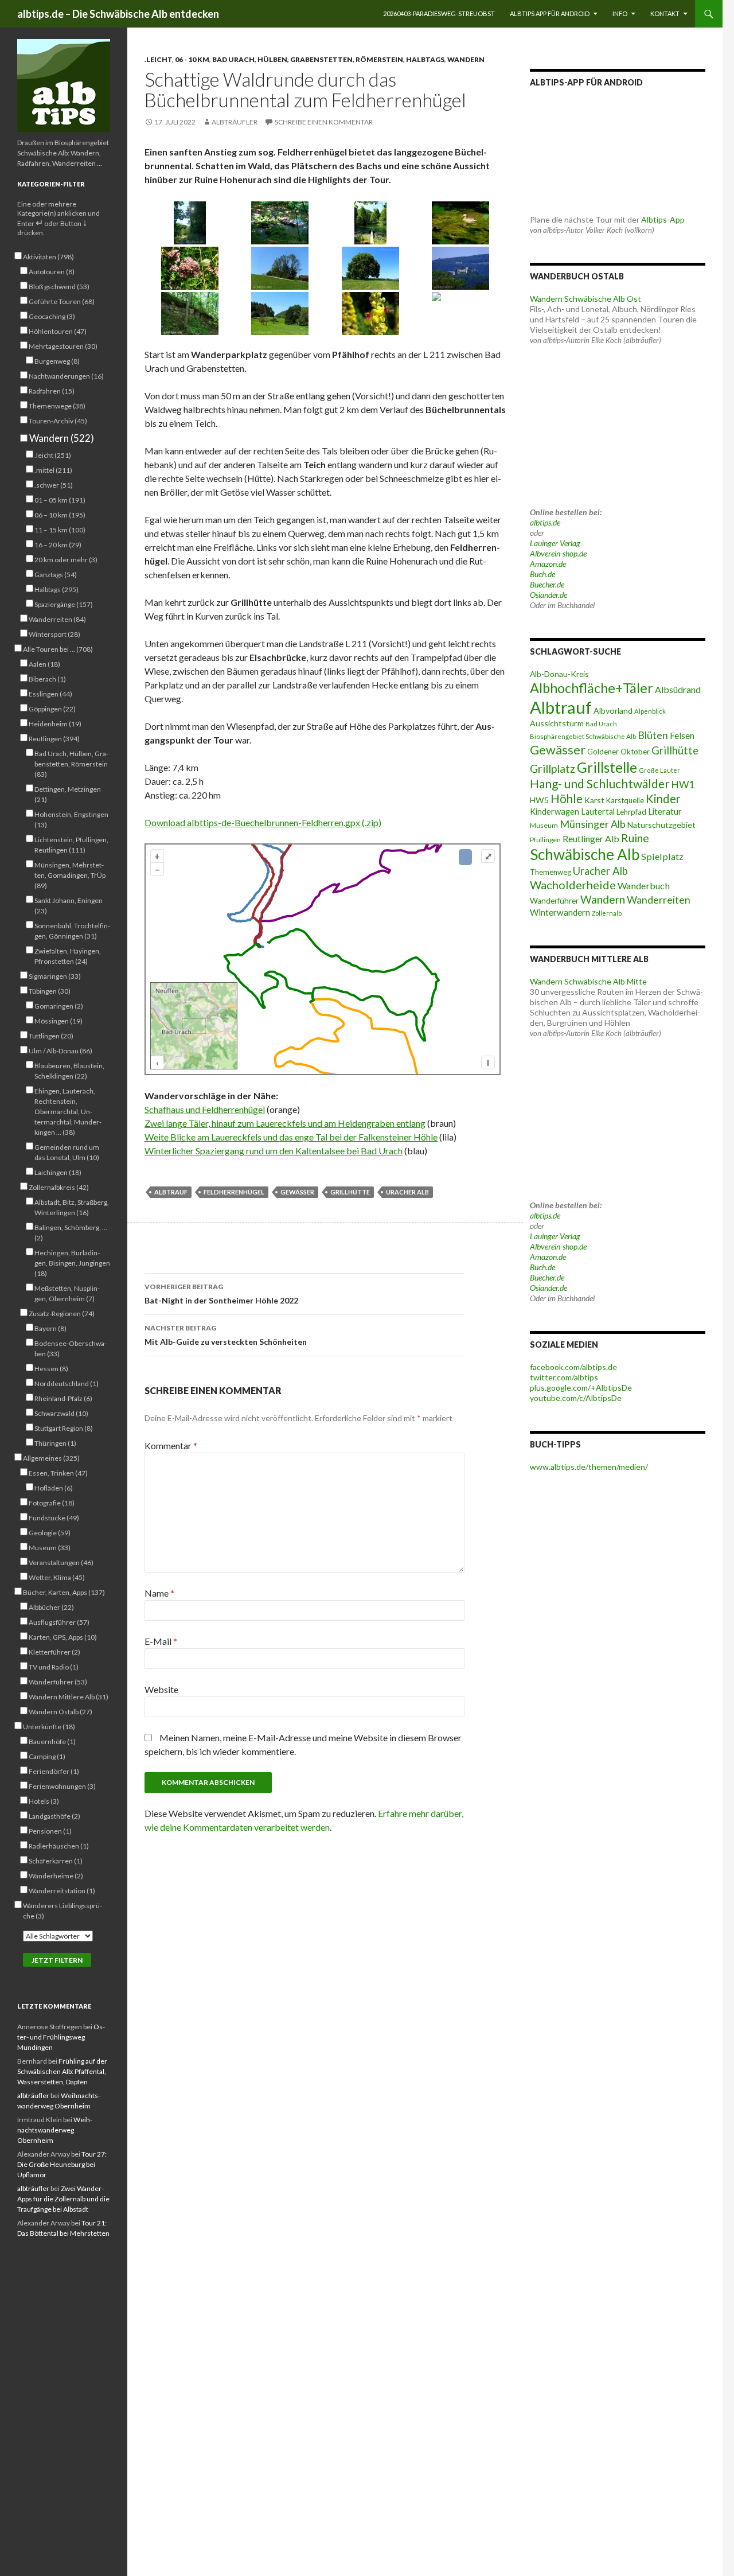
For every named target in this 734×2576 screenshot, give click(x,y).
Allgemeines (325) (51, 1458)
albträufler (235, 122)
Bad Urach (601, 724)
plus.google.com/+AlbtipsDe (581, 1388)
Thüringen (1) (55, 1443)
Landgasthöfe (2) (54, 1816)
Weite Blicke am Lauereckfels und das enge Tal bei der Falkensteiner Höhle (291, 1137)
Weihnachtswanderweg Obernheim (55, 2130)
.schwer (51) (54, 485)
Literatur (665, 812)
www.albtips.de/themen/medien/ (589, 1467)
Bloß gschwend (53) (59, 287)
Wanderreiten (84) (57, 619)
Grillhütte (350, 1192)
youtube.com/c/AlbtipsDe (576, 1398)
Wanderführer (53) (58, 1682)
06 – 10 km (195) (60, 515)
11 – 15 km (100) (60, 530)
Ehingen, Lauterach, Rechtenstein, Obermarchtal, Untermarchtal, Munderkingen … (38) (68, 1112)
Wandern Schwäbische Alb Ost (585, 299)
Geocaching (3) (52, 316)
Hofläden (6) (54, 1488)
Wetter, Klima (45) (57, 1577)
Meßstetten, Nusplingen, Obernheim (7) (67, 1293)
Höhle (567, 799)
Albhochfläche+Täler (592, 688)
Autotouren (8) (52, 272)
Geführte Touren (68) (62, 301)
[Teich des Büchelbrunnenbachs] (370, 223)
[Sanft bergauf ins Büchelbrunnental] (190, 223)
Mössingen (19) (58, 1021)
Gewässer (297, 1192)
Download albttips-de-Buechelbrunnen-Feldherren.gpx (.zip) (263, 822)
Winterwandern (560, 912)
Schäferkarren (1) (56, 1861)
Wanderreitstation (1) (62, 1891)
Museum (544, 825)
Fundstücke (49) (54, 1518)
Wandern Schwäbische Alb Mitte (588, 981)
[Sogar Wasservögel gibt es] (461, 223)
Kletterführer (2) (54, 1652)
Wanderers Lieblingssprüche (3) (63, 1911)
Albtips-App (663, 219)
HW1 (683, 785)
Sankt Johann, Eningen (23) (69, 906)
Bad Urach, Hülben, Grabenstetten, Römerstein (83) (71, 764)
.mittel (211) (53, 470)
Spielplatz (662, 856)
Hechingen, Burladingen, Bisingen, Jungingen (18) (72, 1263)
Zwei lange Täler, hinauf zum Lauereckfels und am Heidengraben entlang (285, 1123)
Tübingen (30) (50, 991)
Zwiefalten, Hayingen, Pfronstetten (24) (68, 956)
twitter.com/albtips (564, 1377)
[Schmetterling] (190, 268)
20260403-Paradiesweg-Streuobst (439, 13)
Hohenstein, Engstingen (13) (71, 820)
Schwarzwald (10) (61, 1413)
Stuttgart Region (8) (64, 1428)
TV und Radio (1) (54, 1667)
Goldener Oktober (618, 752)
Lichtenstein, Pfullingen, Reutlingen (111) (71, 845)
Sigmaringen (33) (55, 976)
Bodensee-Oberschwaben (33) (71, 1349)
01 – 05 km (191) (60, 500)
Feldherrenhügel (234, 1192)
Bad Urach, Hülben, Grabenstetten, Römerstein (308, 59)
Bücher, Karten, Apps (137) (64, 1592)
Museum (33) (50, 1548)
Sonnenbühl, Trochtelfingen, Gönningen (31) (72, 931)
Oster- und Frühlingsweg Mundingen (61, 2037)
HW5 (539, 800)
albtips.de (545, 522)
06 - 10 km (192, 59)
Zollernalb (607, 913)
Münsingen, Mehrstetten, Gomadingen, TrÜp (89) (70, 875)
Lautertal (598, 812)
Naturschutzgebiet (661, 825)
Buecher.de (547, 584)
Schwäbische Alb (585, 854)
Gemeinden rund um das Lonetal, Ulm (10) (67, 1152)
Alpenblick (650, 711)
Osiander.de (548, 595)
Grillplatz (553, 768)
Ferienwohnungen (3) (62, 1786)
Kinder (663, 799)
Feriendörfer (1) (54, 1771)
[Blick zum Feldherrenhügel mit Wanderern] (280, 268)
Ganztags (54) (56, 575)
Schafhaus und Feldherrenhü (199, 1109)
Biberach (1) (47, 679)
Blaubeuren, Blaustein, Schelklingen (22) (69, 1071)
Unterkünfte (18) (49, 1727)
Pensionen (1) (50, 1831)
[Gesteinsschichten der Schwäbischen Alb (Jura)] (190, 314)
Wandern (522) (61, 438)
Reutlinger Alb (591, 838)
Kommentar (171, 1445)
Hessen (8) (51, 1369)
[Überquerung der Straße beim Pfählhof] (461, 314)
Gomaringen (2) (59, 1006)
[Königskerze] (370, 314)
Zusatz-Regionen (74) (62, 1314)
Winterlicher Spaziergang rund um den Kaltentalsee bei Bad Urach (274, 1151)
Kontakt (665, 13)
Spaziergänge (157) (64, 604)
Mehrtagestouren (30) (63, 346)
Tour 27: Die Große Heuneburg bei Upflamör (62, 2164)
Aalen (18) (44, 664)
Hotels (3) (44, 1801)
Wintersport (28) (54, 634)
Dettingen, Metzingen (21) (68, 794)
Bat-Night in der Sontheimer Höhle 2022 (221, 1294)
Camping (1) (47, 1756)
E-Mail (161, 1641)
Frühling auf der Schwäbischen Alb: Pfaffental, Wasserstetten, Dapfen (62, 2071)
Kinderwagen (555, 812)
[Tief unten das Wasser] (280, 223)
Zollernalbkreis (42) (59, 1187)
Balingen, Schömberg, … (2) (71, 1233)
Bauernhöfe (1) (52, 1742)
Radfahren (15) (52, 391)
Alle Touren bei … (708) (58, 649)
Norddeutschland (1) (67, 1384)
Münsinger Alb (593, 824)
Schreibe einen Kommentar (324, 122)
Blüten (653, 735)
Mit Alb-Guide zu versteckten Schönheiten (226, 1335)
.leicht (158, 59)
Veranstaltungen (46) (61, 1563)
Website (161, 1689)
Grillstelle (607, 767)
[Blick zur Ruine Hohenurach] (461, 268)
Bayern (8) (50, 1328)
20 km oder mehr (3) (66, 560)
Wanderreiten (659, 900)
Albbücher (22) (51, 1607)
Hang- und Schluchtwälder (600, 783)
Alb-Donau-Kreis (559, 674)
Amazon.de (548, 564)
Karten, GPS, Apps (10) (63, 1637)
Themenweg (550, 872)
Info (620, 13)
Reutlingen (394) (54, 739)
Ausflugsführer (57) (59, 1622)
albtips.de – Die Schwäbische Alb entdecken (118, 14)
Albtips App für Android (550, 13)
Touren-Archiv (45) (58, 421)
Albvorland (613, 711)
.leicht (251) (53, 455)
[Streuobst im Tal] (280, 314)
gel (259, 1109)
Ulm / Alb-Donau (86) (60, 1051)
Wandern (466, 59)
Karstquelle (625, 800)
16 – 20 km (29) (58, 545)
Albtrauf (171, 1192)
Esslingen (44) (50, 694)
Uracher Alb (407, 1192)
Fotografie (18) (52, 1503)
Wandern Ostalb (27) (60, 1712)
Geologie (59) (50, 1533)
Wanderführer (554, 901)
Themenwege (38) (57, 406)
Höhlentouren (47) (58, 331)
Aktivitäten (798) (48, 257)
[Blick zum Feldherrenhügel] (370, 268)
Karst (594, 800)
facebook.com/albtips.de (573, 1367)
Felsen (682, 736)
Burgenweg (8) (57, 361)
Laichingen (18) (58, 1172)
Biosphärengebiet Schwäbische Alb (583, 736)
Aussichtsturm (557, 723)
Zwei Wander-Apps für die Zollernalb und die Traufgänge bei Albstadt (63, 2199)
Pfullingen (545, 840)
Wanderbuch (644, 886)
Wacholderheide (573, 885)
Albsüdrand (678, 689)
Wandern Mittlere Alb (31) (69, 1697)
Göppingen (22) (52, 709)
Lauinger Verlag (555, 543)
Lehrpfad (631, 812)
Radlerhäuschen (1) (59, 1846)
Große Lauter (659, 770)
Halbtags (425, 59)
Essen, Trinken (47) (58, 1473)
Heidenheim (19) (55, 724)
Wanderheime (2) (56, 1876)
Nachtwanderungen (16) (66, 376)
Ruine (635, 838)
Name (159, 1593)
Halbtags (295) (56, 589)
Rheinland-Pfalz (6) (63, 1398)
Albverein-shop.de (558, 553)
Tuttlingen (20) (51, 1036)
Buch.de (542, 574)
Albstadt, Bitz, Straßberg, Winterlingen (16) (72, 1207)
